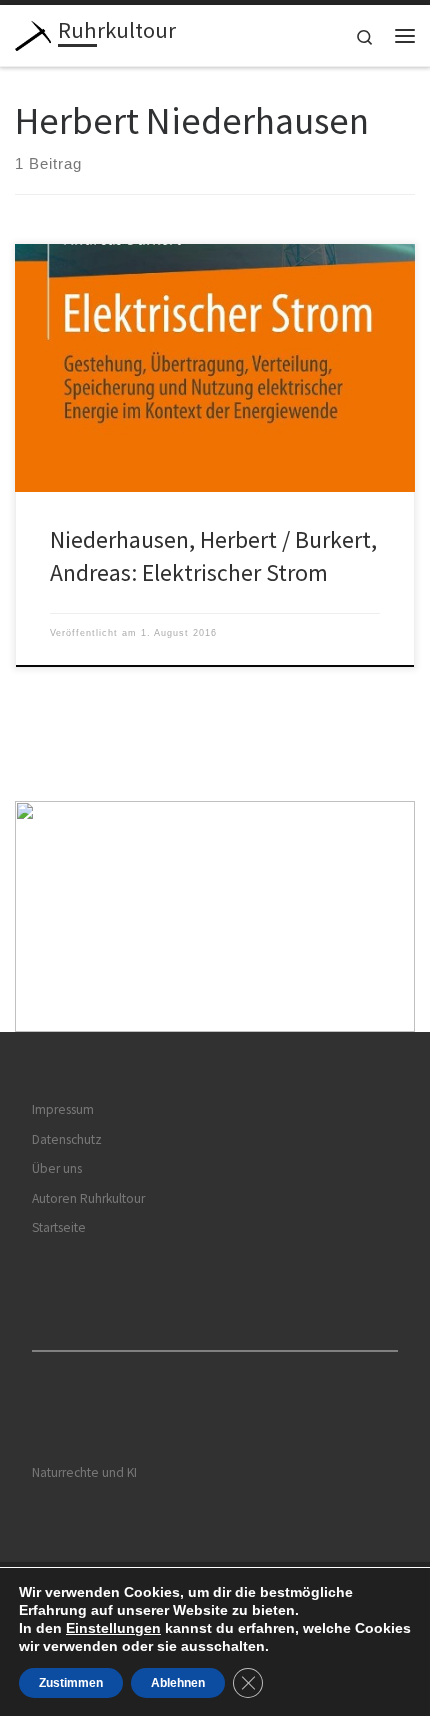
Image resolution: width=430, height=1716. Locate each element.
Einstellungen (113, 1628)
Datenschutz (67, 1139)
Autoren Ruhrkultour (88, 1198)
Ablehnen (178, 1683)
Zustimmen (71, 1683)
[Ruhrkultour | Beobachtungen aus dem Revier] (33, 33)
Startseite (59, 1227)
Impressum (63, 1109)
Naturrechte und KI (84, 1472)
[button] (215, 916)
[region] (215, 916)
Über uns (57, 1168)
